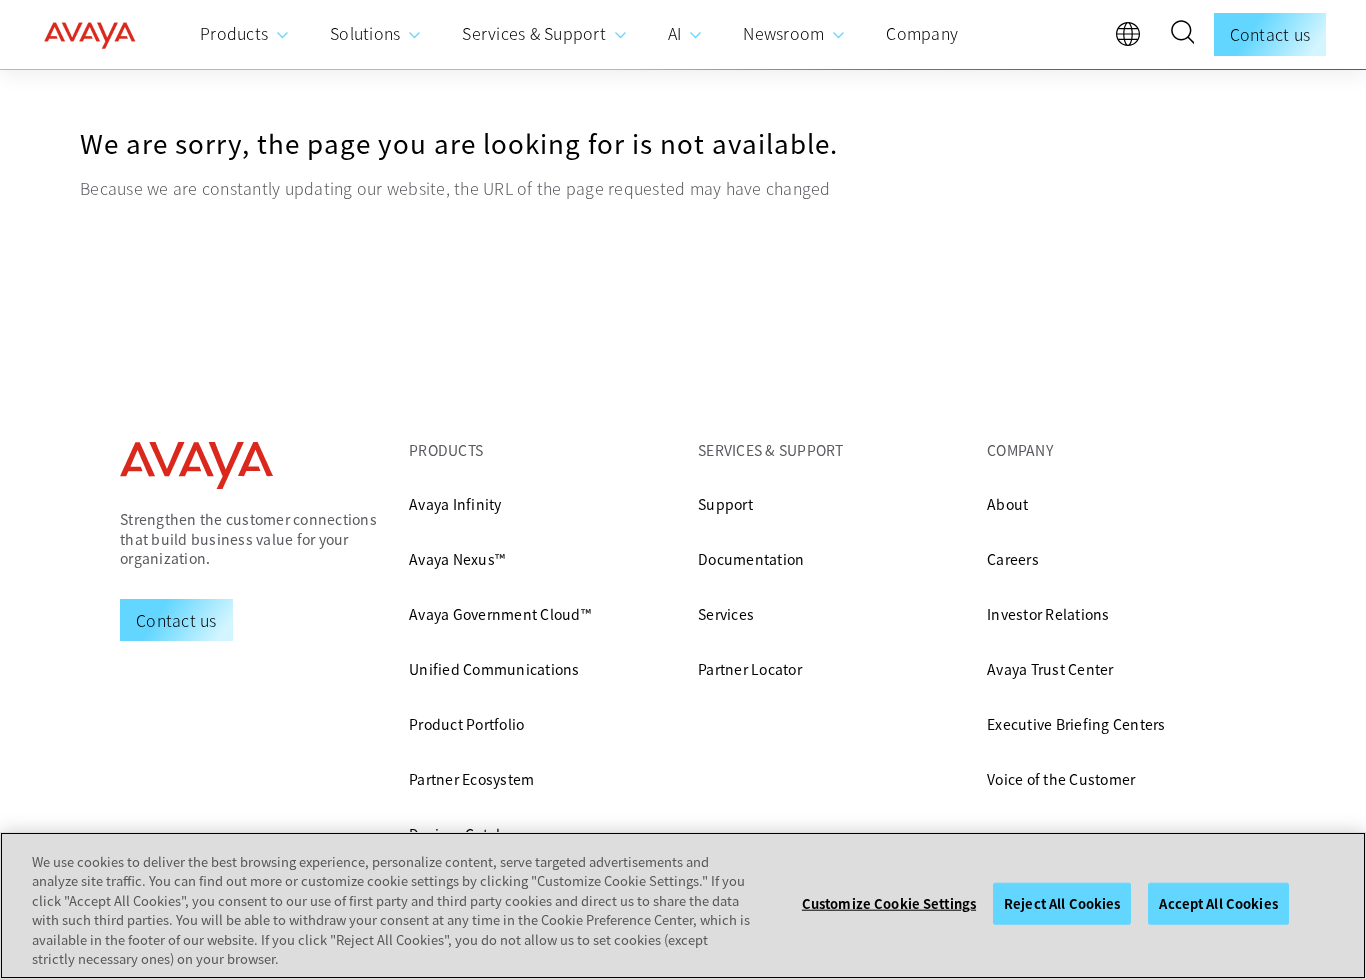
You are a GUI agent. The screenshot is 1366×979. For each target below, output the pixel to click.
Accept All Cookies (1218, 903)
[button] (1182, 35)
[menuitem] (245, 34)
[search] (1182, 35)
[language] (1133, 39)
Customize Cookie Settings (889, 903)
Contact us (1270, 34)
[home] (90, 35)
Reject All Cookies (1062, 903)
